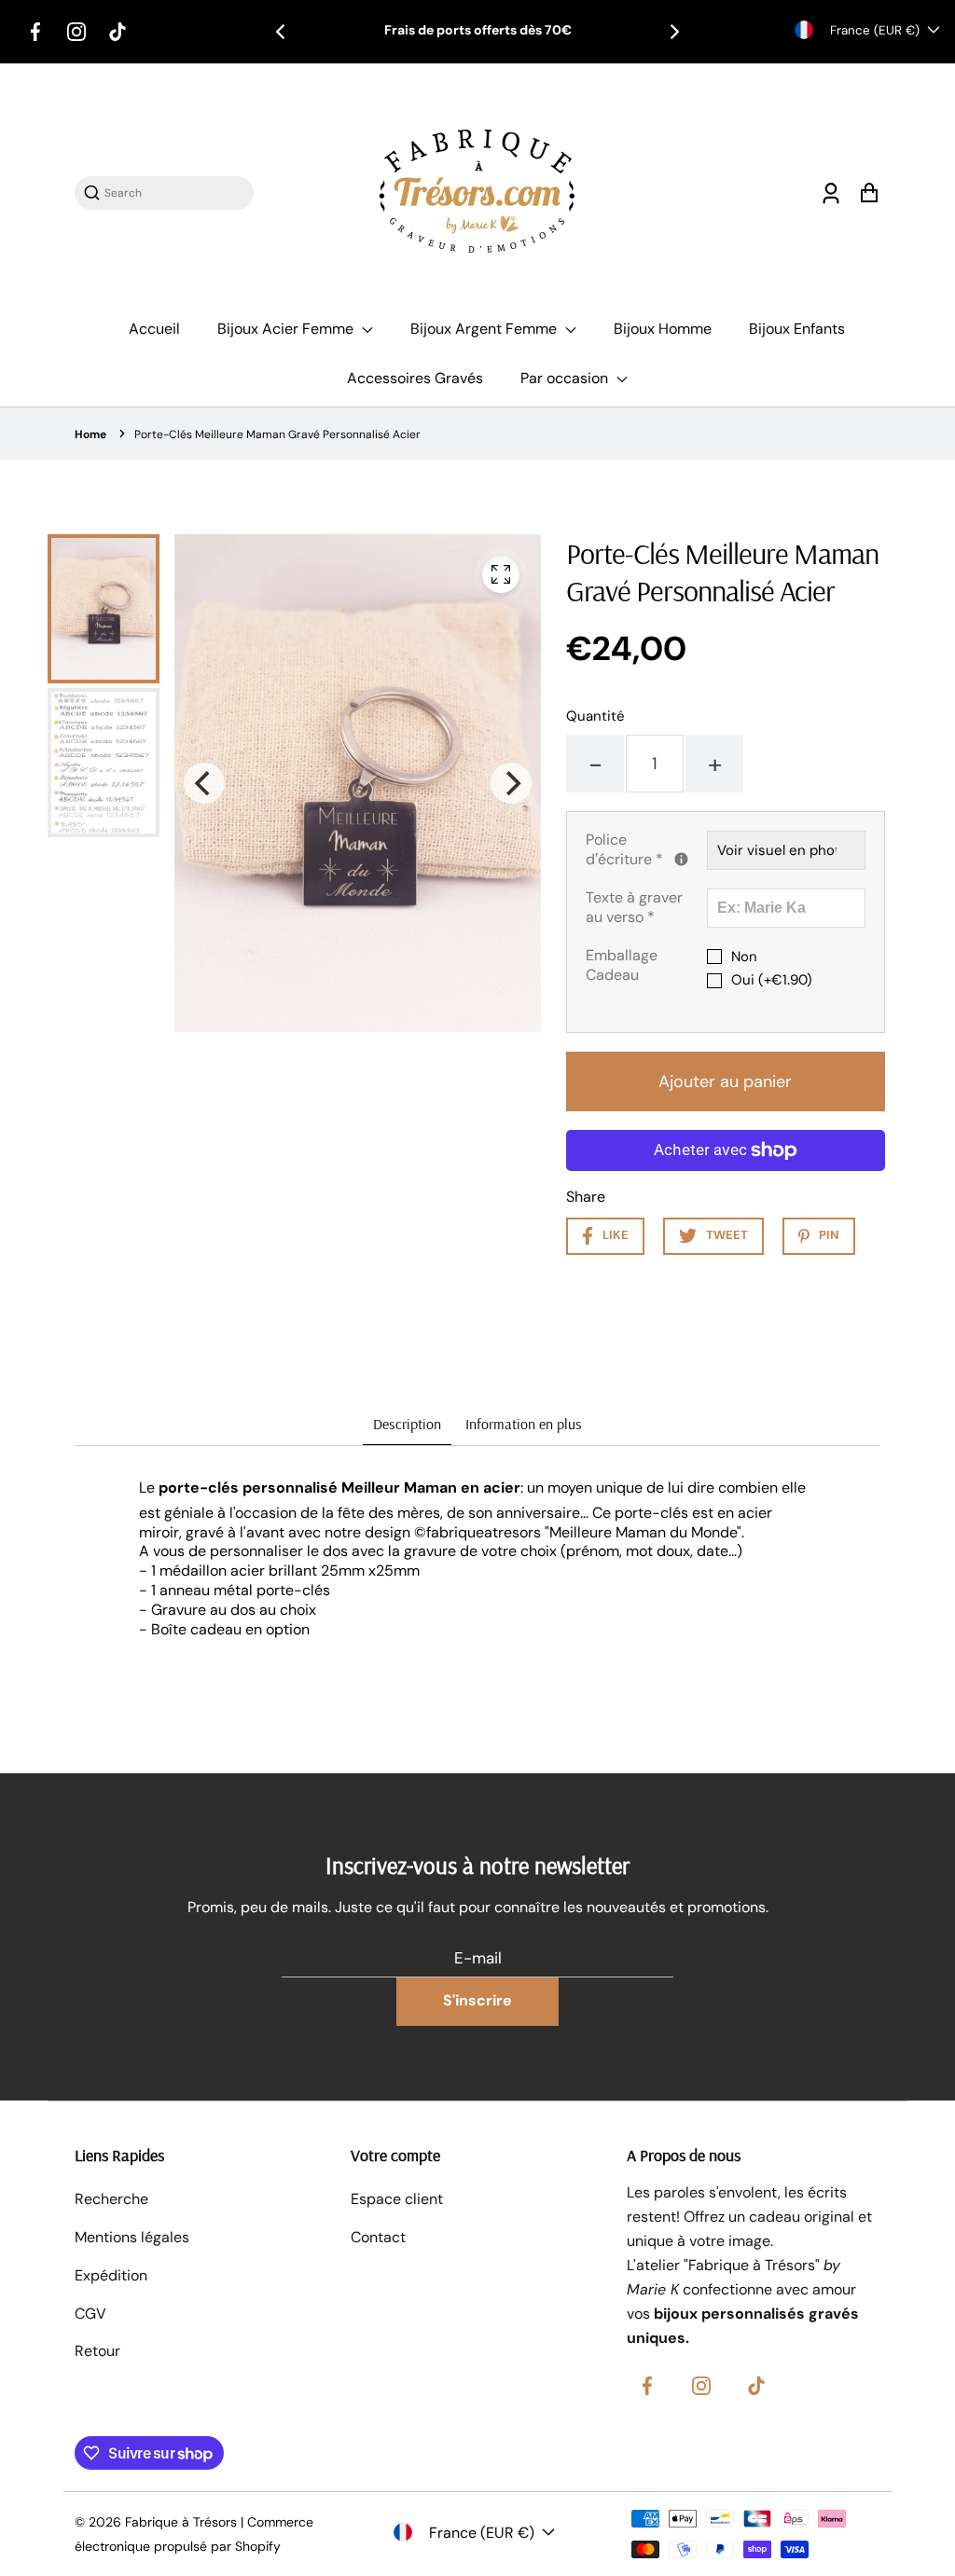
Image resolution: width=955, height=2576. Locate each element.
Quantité (595, 716)
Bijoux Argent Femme (485, 329)
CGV (90, 2314)
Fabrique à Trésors (181, 2522)
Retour (97, 2351)
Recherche (111, 2199)
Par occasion (566, 378)
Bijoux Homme (663, 329)
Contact (378, 2237)
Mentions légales (132, 2237)
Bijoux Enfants (797, 329)
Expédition (111, 2275)
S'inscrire (477, 2000)
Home (90, 434)
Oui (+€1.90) (772, 980)
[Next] (673, 32)
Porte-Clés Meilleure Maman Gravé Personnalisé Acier (277, 434)
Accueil (154, 329)
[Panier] (869, 193)
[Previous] (282, 32)
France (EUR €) (875, 30)
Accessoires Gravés (415, 378)
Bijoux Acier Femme (287, 329)
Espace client (397, 2199)
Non (744, 957)
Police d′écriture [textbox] (646, 850)
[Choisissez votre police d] (681, 859)
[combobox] (173, 193)
